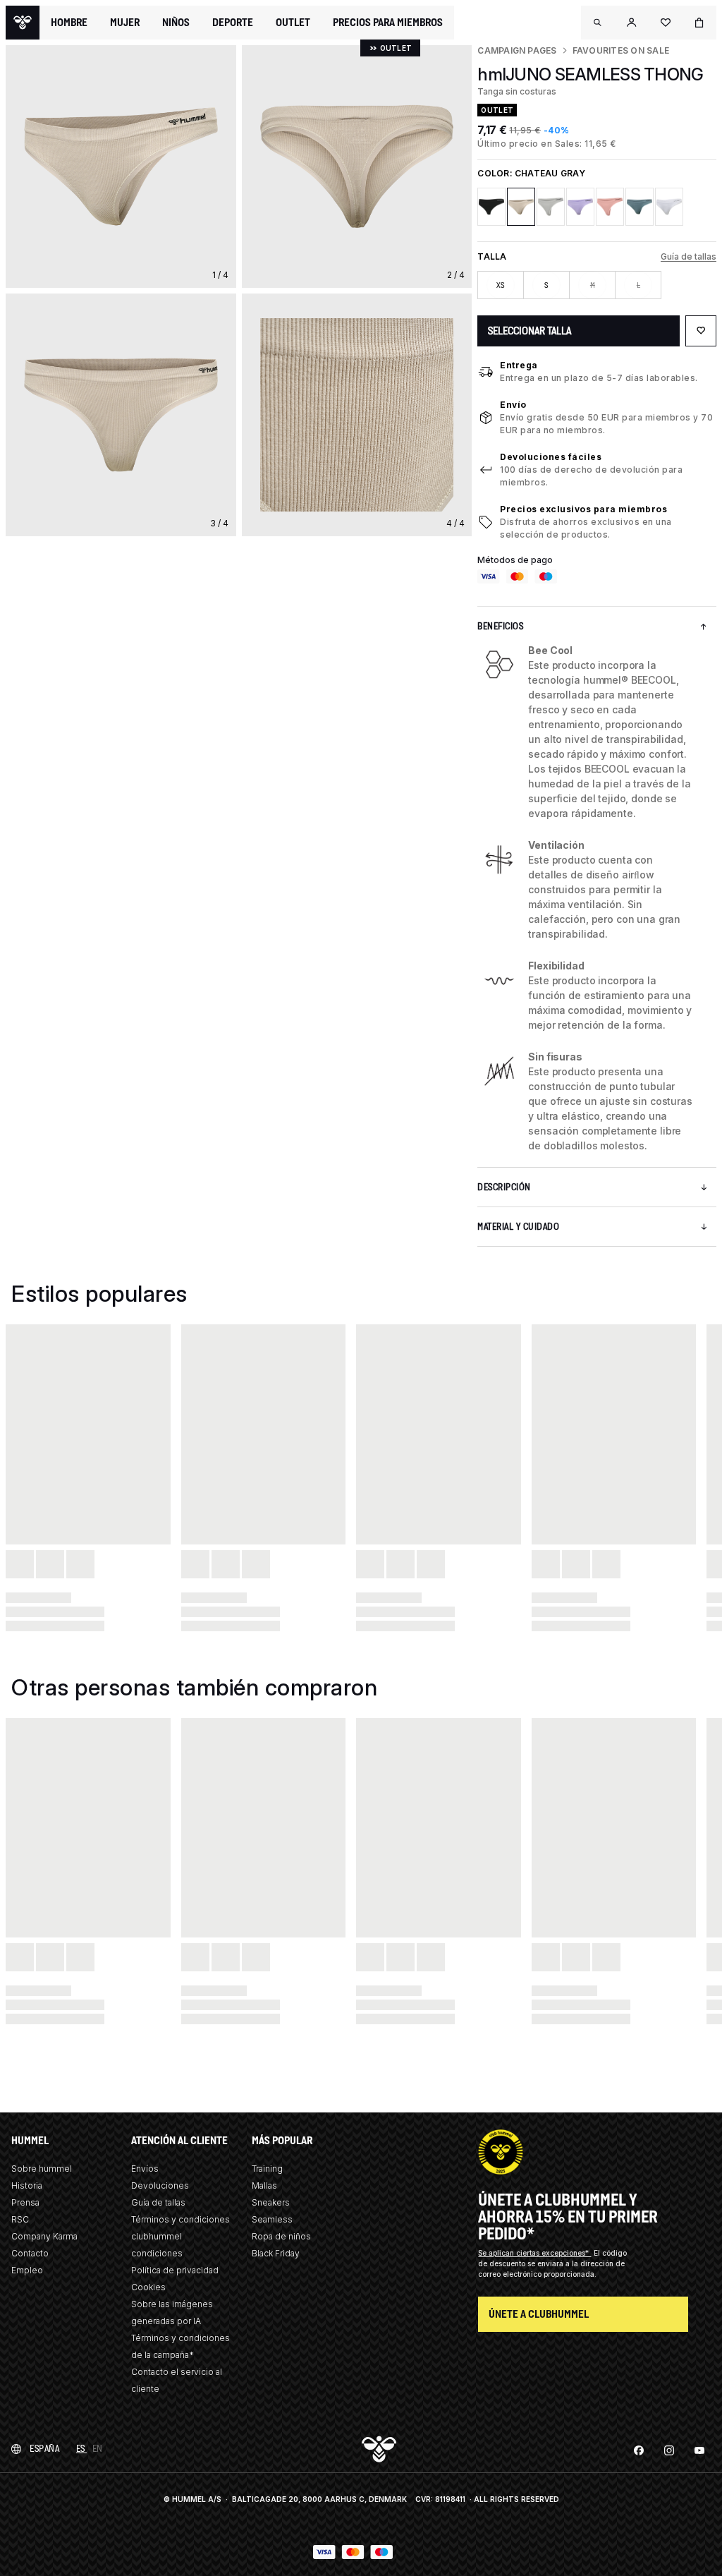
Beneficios (500, 626)
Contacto (30, 2253)
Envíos (145, 2169)
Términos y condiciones (180, 2219)
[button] (598, 23)
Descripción (504, 1187)
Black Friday (276, 2253)
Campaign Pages (517, 50)
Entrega (519, 365)
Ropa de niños (281, 2236)
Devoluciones (160, 2185)
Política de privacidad (175, 2270)
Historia (27, 2185)
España (44, 2449)
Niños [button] (176, 23)
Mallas (264, 2185)
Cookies (148, 2287)
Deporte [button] (233, 23)
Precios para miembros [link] (388, 22)
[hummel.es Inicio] (23, 23)
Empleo (27, 2270)
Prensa (25, 2202)
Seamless (272, 2219)
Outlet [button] (293, 23)
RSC (20, 2219)
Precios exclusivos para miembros (583, 509)
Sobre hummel (42, 2169)
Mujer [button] (125, 23)
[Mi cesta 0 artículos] (699, 23)
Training (267, 2169)
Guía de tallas (689, 256)
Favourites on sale (621, 50)
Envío (513, 405)
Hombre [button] (69, 23)
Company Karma (44, 2236)
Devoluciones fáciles (551, 457)
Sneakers (271, 2202)
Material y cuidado (518, 1227)
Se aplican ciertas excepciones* (534, 2253)
